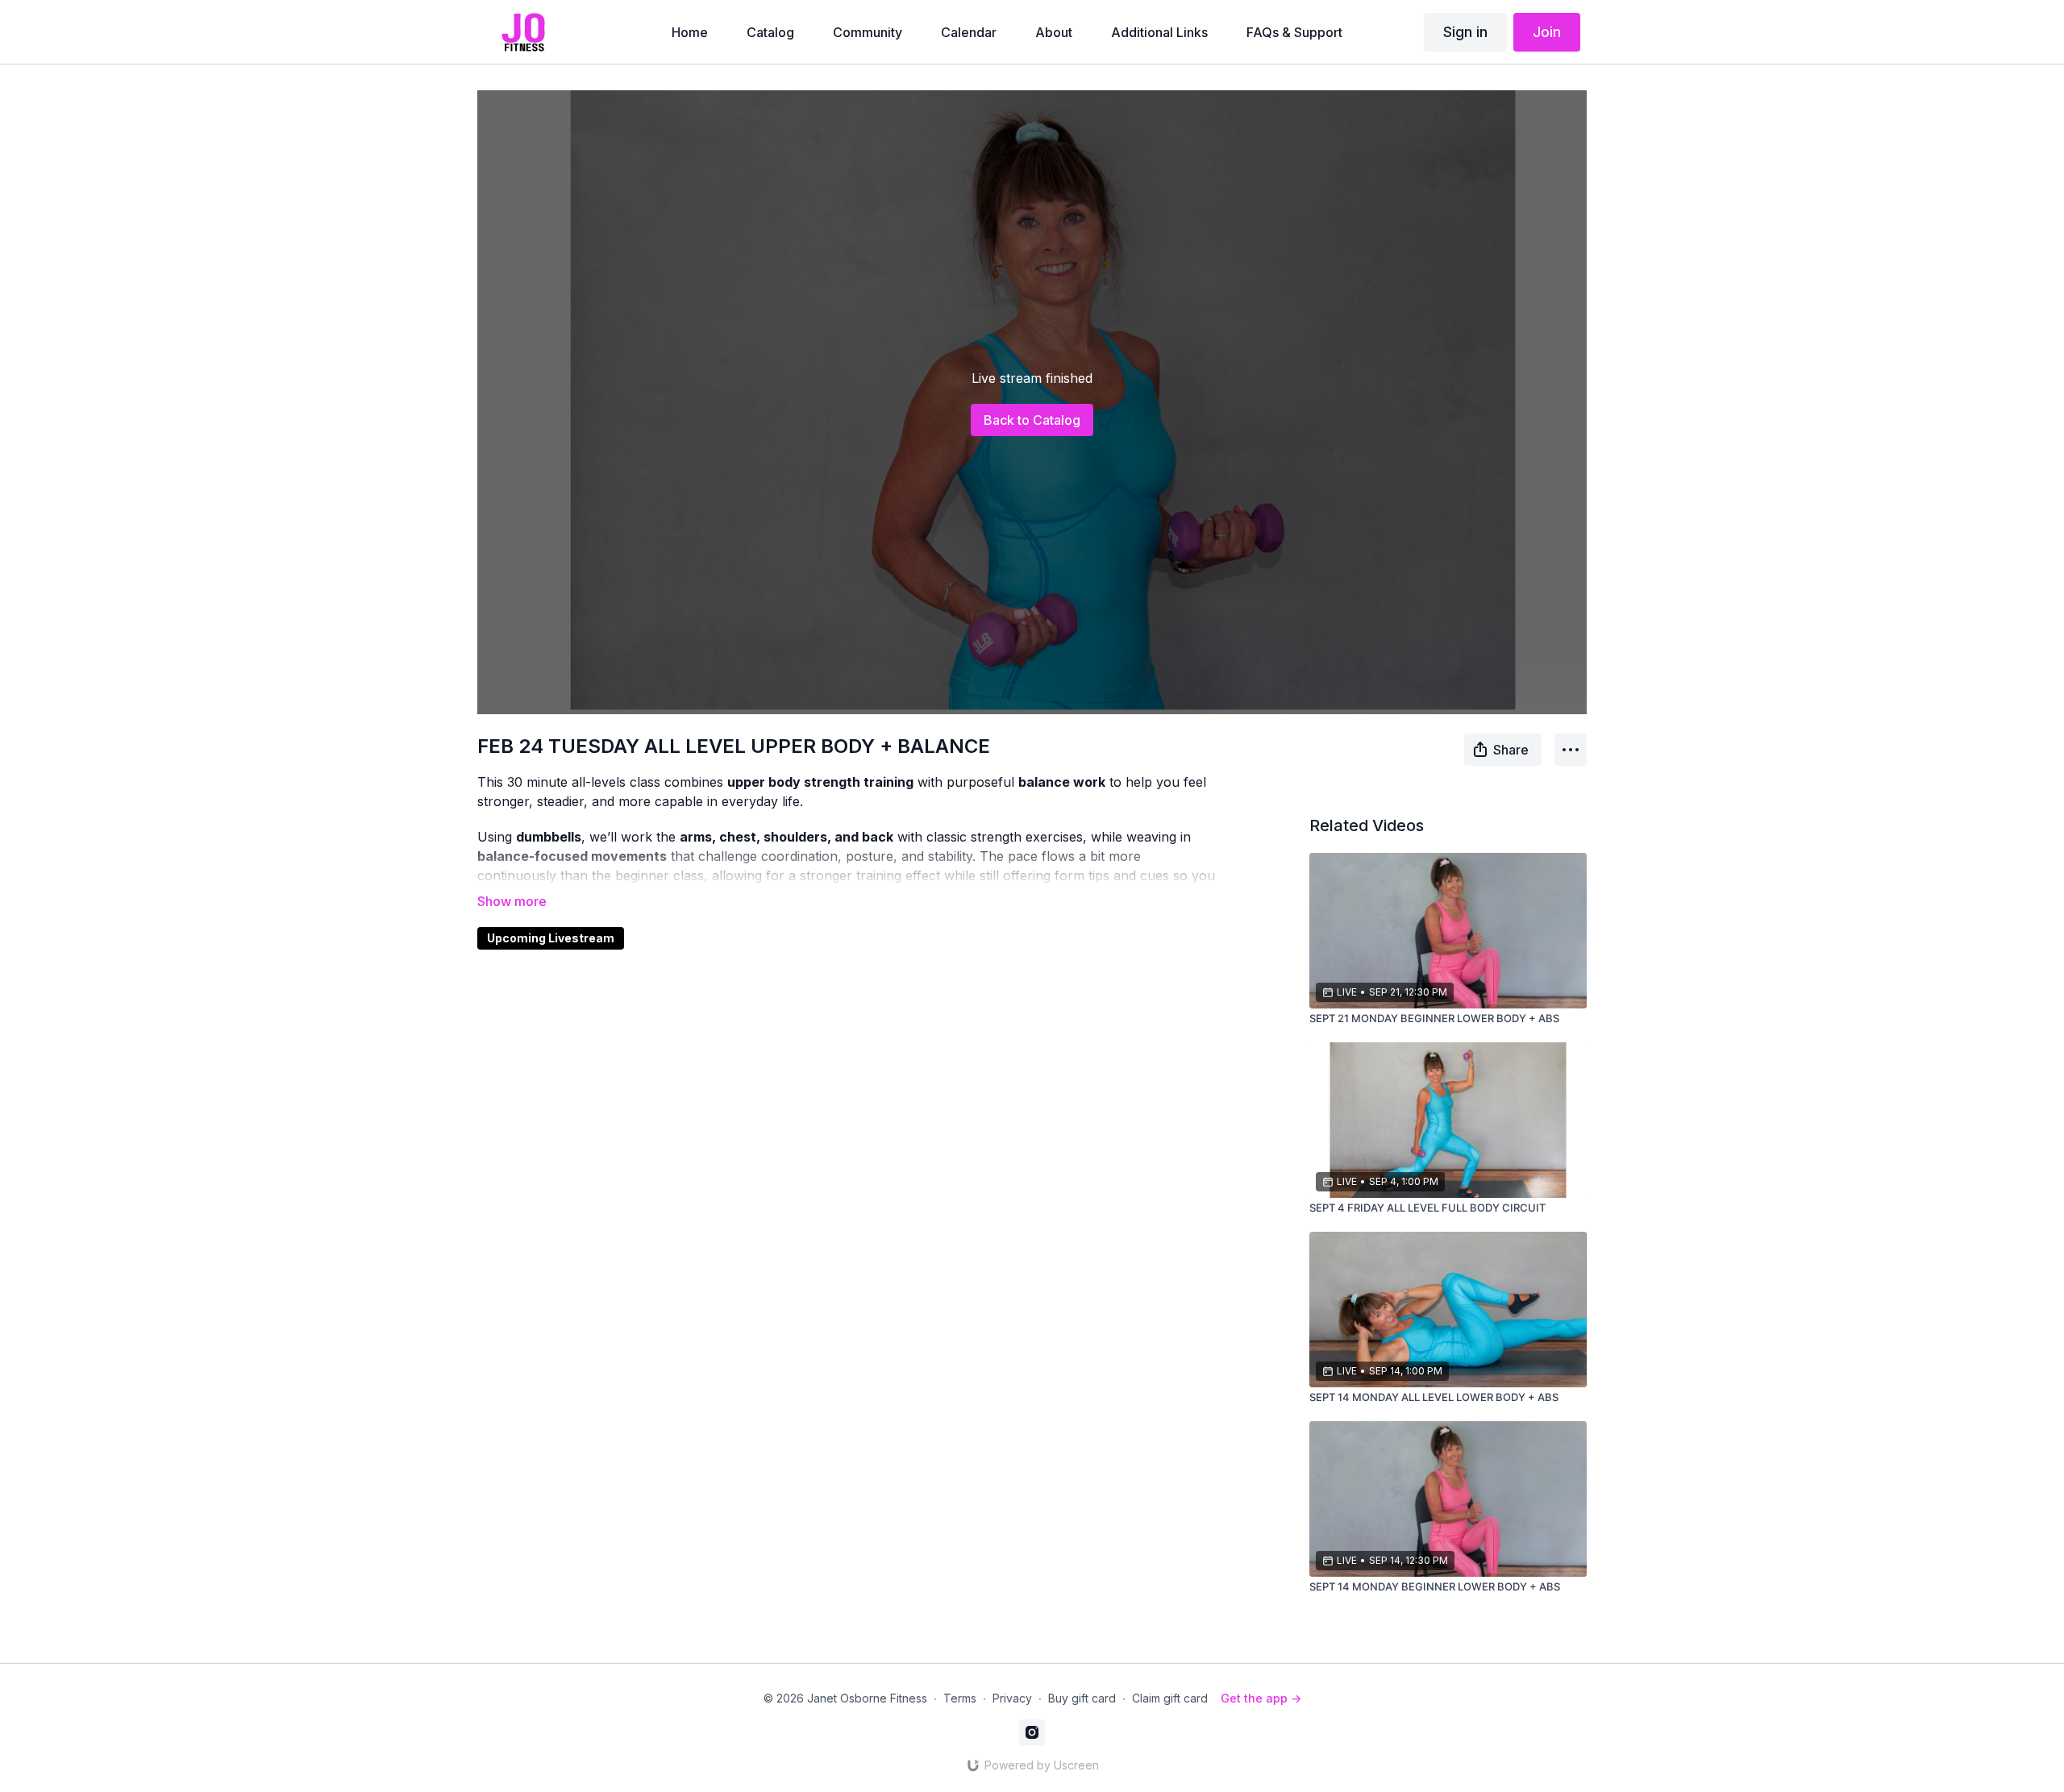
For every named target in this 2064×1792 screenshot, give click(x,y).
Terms (960, 1698)
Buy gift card (1082, 1698)
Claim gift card (1170, 1698)
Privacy (1012, 1698)
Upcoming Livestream (551, 938)
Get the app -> (1261, 1698)
